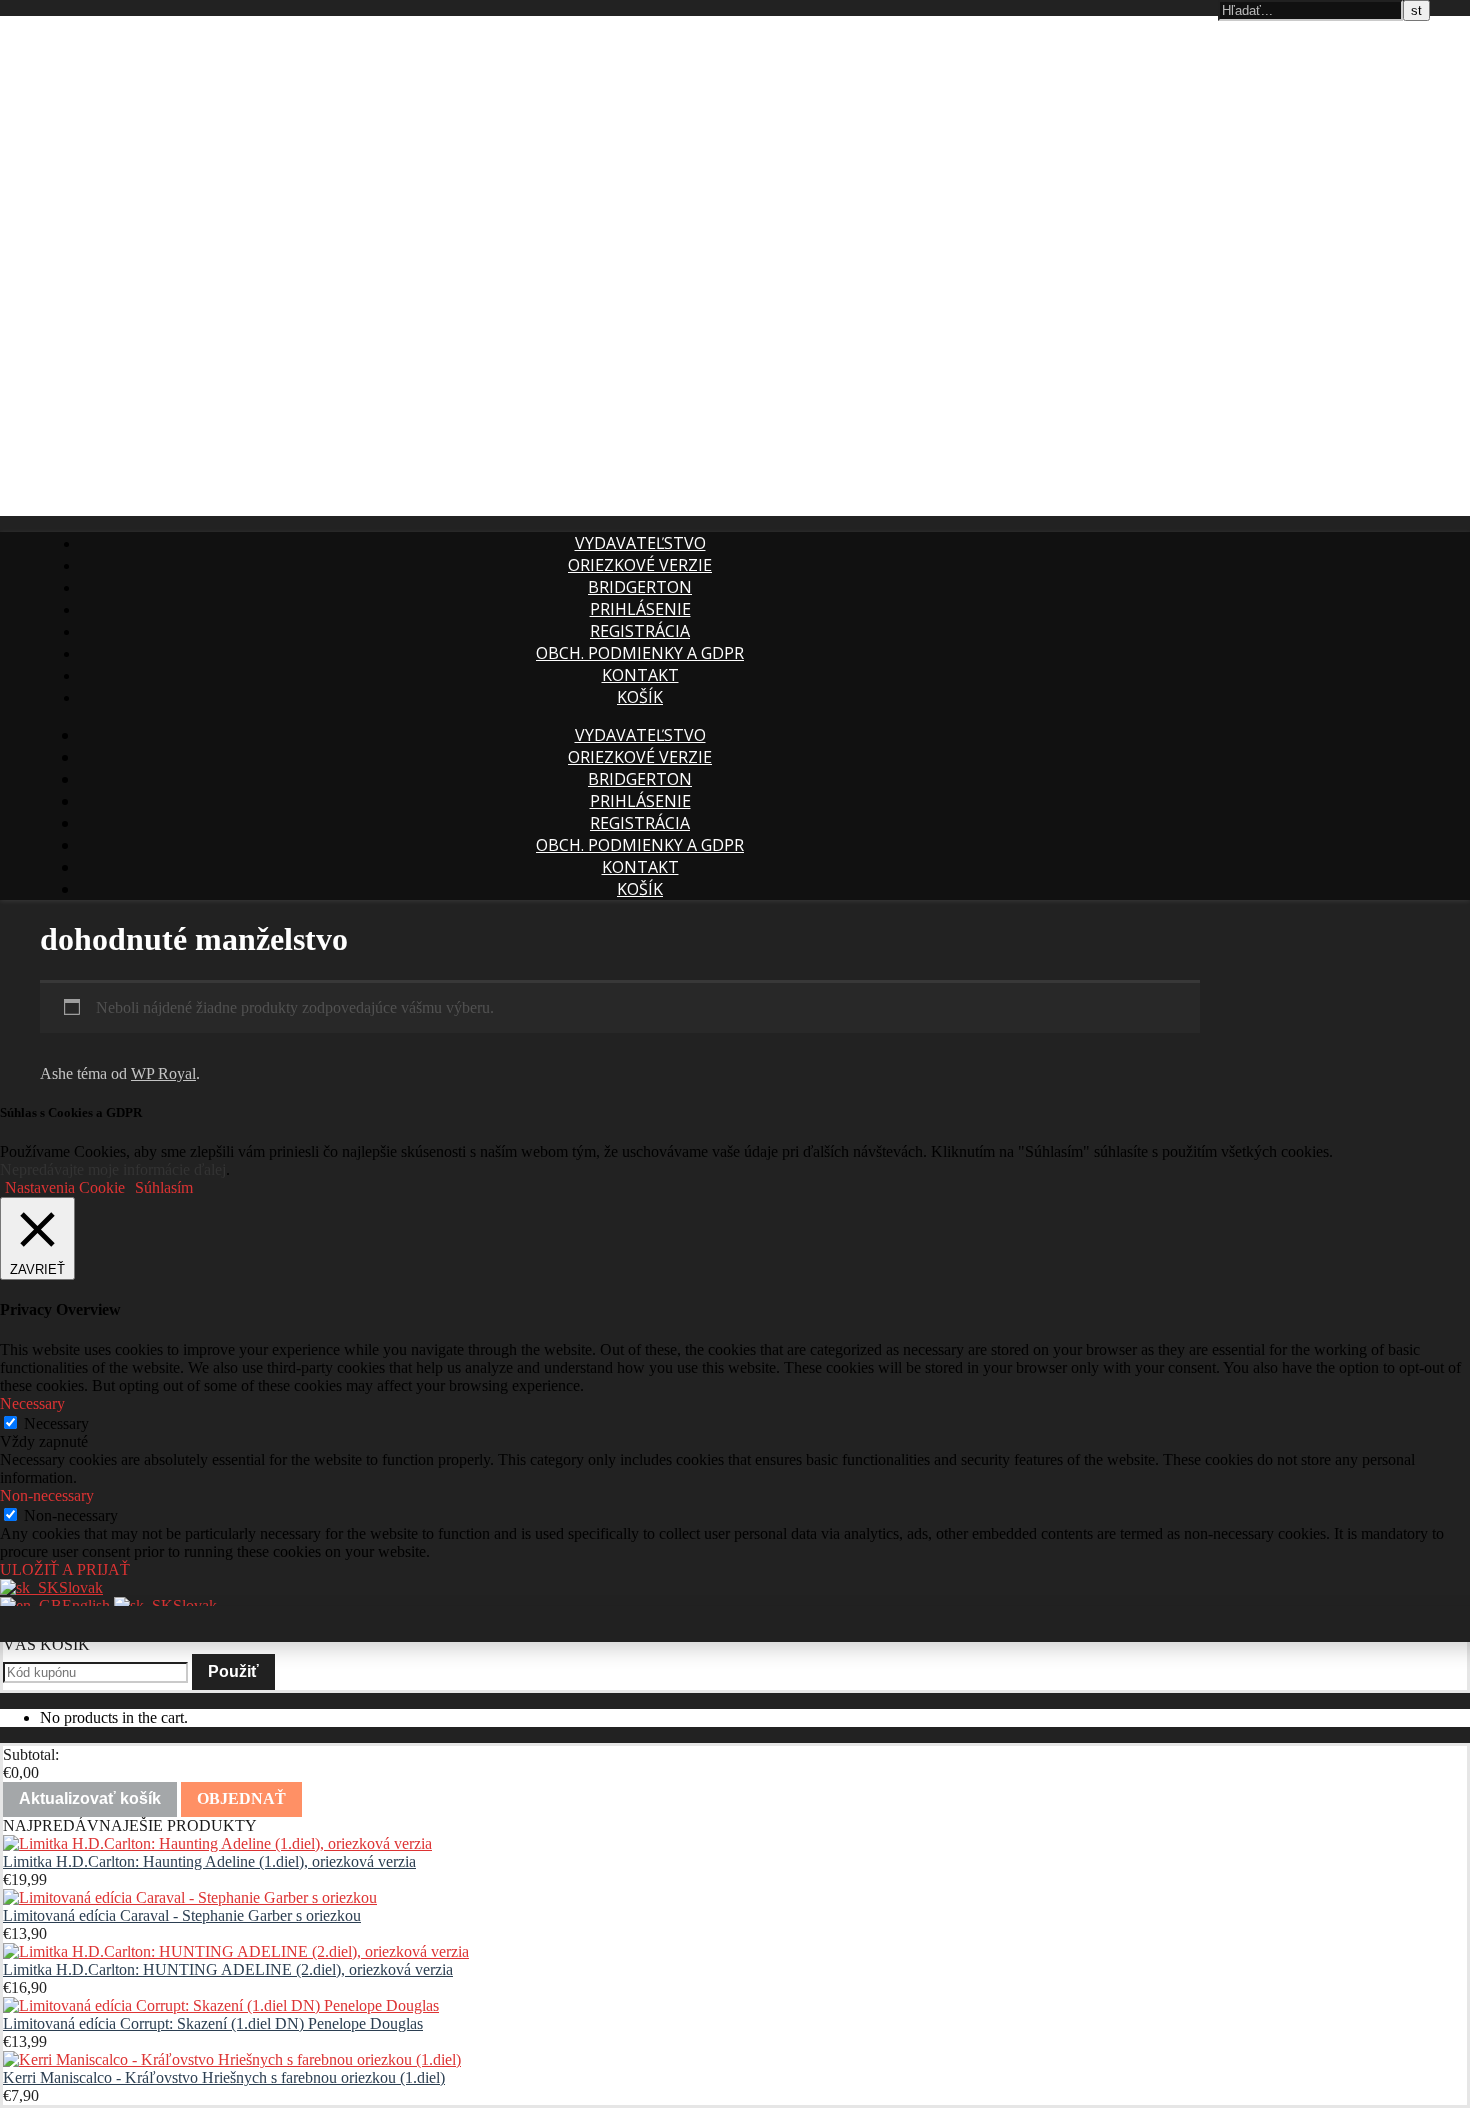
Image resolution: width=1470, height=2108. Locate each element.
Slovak (81, 1587)
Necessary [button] (32, 1403)
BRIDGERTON (640, 587)
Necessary (56, 1423)
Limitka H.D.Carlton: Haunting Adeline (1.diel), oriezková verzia (209, 1861)
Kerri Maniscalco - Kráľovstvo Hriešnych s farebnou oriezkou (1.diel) (224, 2077)
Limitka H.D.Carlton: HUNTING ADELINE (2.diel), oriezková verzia (228, 1969)
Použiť (233, 1671)
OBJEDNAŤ (241, 1798)
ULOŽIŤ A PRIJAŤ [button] (65, 1569)
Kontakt (640, 675)
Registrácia (640, 631)
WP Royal (163, 1073)
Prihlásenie (640, 609)
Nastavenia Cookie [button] (65, 1187)
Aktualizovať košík (90, 1798)
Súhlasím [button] (164, 1187)
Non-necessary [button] (47, 1495)
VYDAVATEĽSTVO (640, 543)
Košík (640, 697)
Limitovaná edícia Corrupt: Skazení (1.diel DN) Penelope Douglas (213, 2023)
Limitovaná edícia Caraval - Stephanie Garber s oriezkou (182, 1915)
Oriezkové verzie (640, 565)
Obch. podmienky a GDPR (640, 653)
